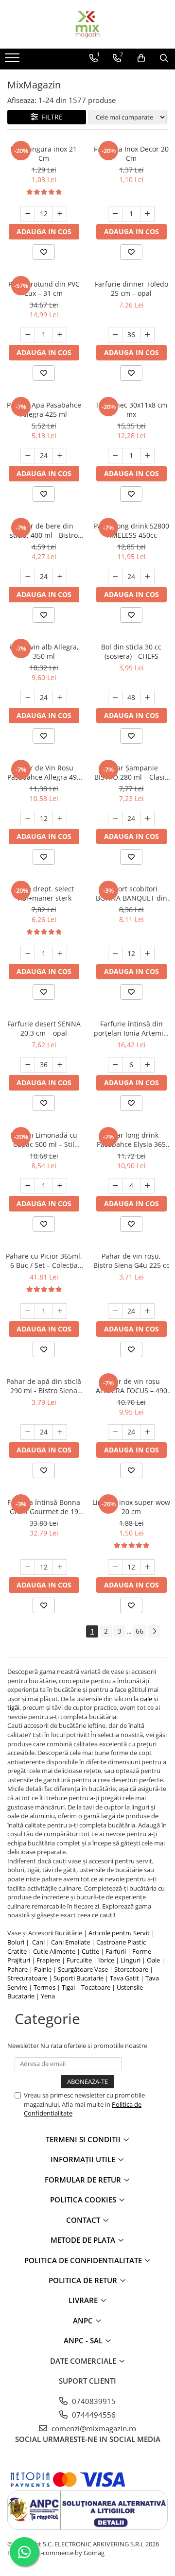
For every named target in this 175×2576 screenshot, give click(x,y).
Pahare (17, 1969)
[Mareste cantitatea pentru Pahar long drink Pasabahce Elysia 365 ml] (147, 1186)
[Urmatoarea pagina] (154, 1631)
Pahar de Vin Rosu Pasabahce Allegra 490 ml (44, 772)
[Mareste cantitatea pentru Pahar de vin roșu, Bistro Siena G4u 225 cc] (147, 1311)
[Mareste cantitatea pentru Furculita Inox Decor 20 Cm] (147, 214)
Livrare (84, 2300)
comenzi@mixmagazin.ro (93, 2428)
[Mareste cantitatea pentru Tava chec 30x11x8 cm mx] (147, 456)
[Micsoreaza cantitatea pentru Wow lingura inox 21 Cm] (28, 214)
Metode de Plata (84, 2240)
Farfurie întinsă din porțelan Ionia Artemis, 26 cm (131, 1028)
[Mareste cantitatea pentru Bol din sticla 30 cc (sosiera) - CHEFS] (147, 698)
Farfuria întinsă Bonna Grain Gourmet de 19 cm (44, 1507)
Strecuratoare (27, 1978)
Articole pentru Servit (119, 1933)
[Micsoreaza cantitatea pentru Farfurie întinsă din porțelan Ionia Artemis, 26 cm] (115, 1065)
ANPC (84, 2320)
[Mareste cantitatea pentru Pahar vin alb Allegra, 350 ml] (60, 698)
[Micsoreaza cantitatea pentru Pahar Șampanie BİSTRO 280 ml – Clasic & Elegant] (115, 819)
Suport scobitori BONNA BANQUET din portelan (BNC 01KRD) (131, 893)
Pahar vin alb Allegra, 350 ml (44, 651)
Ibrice (106, 1960)
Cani (38, 1942)
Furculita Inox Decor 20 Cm (131, 154)
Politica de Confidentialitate (84, 2260)
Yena (48, 1996)
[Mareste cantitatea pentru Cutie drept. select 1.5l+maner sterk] (60, 954)
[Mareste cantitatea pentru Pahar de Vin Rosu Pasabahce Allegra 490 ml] (60, 819)
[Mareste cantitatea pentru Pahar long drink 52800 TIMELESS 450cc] (147, 577)
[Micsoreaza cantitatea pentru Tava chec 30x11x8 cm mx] (115, 456)
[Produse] (13, 61)
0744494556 (93, 2415)
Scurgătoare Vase (83, 1969)
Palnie (43, 1969)
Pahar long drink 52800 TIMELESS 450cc (131, 530)
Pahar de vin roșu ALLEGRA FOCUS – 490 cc (131, 1386)
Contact (84, 2220)
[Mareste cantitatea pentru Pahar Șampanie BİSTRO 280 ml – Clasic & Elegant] (147, 819)
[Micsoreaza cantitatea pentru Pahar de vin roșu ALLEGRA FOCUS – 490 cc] (115, 1432)
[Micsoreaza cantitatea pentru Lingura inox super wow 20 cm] (115, 1567)
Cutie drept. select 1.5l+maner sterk (44, 893)
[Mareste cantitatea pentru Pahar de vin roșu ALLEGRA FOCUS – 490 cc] (147, 1432)
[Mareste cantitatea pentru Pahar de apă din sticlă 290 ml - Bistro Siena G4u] (60, 1432)
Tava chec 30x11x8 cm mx (131, 409)
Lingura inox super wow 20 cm (131, 1507)
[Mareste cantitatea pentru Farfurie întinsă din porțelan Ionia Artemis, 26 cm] (147, 1065)
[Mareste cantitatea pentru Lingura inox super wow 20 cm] (147, 1567)
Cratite (17, 1951)
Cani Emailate (70, 1942)
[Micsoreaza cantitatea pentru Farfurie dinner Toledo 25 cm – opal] (115, 335)
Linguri (131, 1960)
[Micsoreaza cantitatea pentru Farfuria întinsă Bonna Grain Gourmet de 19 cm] (28, 1567)
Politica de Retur (84, 2280)
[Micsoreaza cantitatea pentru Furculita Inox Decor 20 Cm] (115, 214)
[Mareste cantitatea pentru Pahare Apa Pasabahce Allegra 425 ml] (60, 456)
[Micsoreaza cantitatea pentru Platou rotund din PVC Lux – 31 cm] (28, 335)
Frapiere (48, 1960)
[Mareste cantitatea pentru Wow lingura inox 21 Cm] (60, 214)
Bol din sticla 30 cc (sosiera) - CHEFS (131, 651)
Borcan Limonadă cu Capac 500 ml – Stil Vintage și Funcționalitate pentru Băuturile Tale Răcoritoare (44, 1140)
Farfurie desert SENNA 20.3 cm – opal (44, 1028)
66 (140, 1631)
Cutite (90, 1951)
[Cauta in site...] (164, 58)
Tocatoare (96, 1987)
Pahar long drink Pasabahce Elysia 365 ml (131, 1140)
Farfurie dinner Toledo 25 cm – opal (131, 289)
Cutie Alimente (54, 1951)
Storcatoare (131, 1969)
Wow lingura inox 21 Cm (44, 154)
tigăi (13, 1707)
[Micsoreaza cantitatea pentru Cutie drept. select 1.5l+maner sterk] (28, 954)
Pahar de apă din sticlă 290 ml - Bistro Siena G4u (44, 1386)
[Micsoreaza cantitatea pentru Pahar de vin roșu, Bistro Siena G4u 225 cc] (115, 1311)
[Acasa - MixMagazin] (87, 24)
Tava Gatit (124, 1978)
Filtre (50, 117)
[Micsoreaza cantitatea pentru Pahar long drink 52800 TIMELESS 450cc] (115, 577)
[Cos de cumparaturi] (141, 58)
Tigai (68, 1987)
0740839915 (93, 2401)
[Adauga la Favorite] (44, 252)
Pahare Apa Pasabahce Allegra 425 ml (44, 409)
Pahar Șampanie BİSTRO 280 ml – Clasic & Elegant (131, 772)
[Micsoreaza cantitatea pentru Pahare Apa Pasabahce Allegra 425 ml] (28, 456)
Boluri (16, 1942)
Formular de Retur (84, 2180)
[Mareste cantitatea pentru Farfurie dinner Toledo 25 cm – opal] (147, 335)
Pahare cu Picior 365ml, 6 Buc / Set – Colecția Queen (44, 1261)
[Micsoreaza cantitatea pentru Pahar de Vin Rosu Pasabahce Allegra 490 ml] (28, 819)
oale (146, 1699)
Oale (153, 1960)
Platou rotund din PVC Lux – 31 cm (44, 289)
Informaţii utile (84, 2159)
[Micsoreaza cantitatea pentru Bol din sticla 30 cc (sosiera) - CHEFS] (115, 698)
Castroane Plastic (121, 1942)
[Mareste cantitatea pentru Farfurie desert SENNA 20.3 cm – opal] (60, 1065)
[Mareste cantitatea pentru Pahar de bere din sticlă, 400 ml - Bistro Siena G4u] (60, 577)
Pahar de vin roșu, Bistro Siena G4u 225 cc (131, 1261)
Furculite (79, 1960)
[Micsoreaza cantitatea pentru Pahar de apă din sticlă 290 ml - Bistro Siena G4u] (28, 1432)
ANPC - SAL (84, 2340)
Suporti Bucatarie (79, 1978)
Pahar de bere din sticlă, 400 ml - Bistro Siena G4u (44, 530)
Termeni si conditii (84, 2139)
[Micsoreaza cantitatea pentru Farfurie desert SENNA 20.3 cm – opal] (28, 1065)
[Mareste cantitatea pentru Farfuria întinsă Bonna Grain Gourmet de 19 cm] (60, 1567)
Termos (44, 1987)
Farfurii (116, 1951)
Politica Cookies (84, 2200)
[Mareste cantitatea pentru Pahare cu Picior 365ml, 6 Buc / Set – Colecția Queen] (60, 1311)
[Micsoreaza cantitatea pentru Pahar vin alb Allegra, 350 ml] (28, 698)
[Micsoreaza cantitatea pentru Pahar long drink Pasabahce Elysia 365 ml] (115, 1186)
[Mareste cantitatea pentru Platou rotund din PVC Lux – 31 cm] (60, 335)
